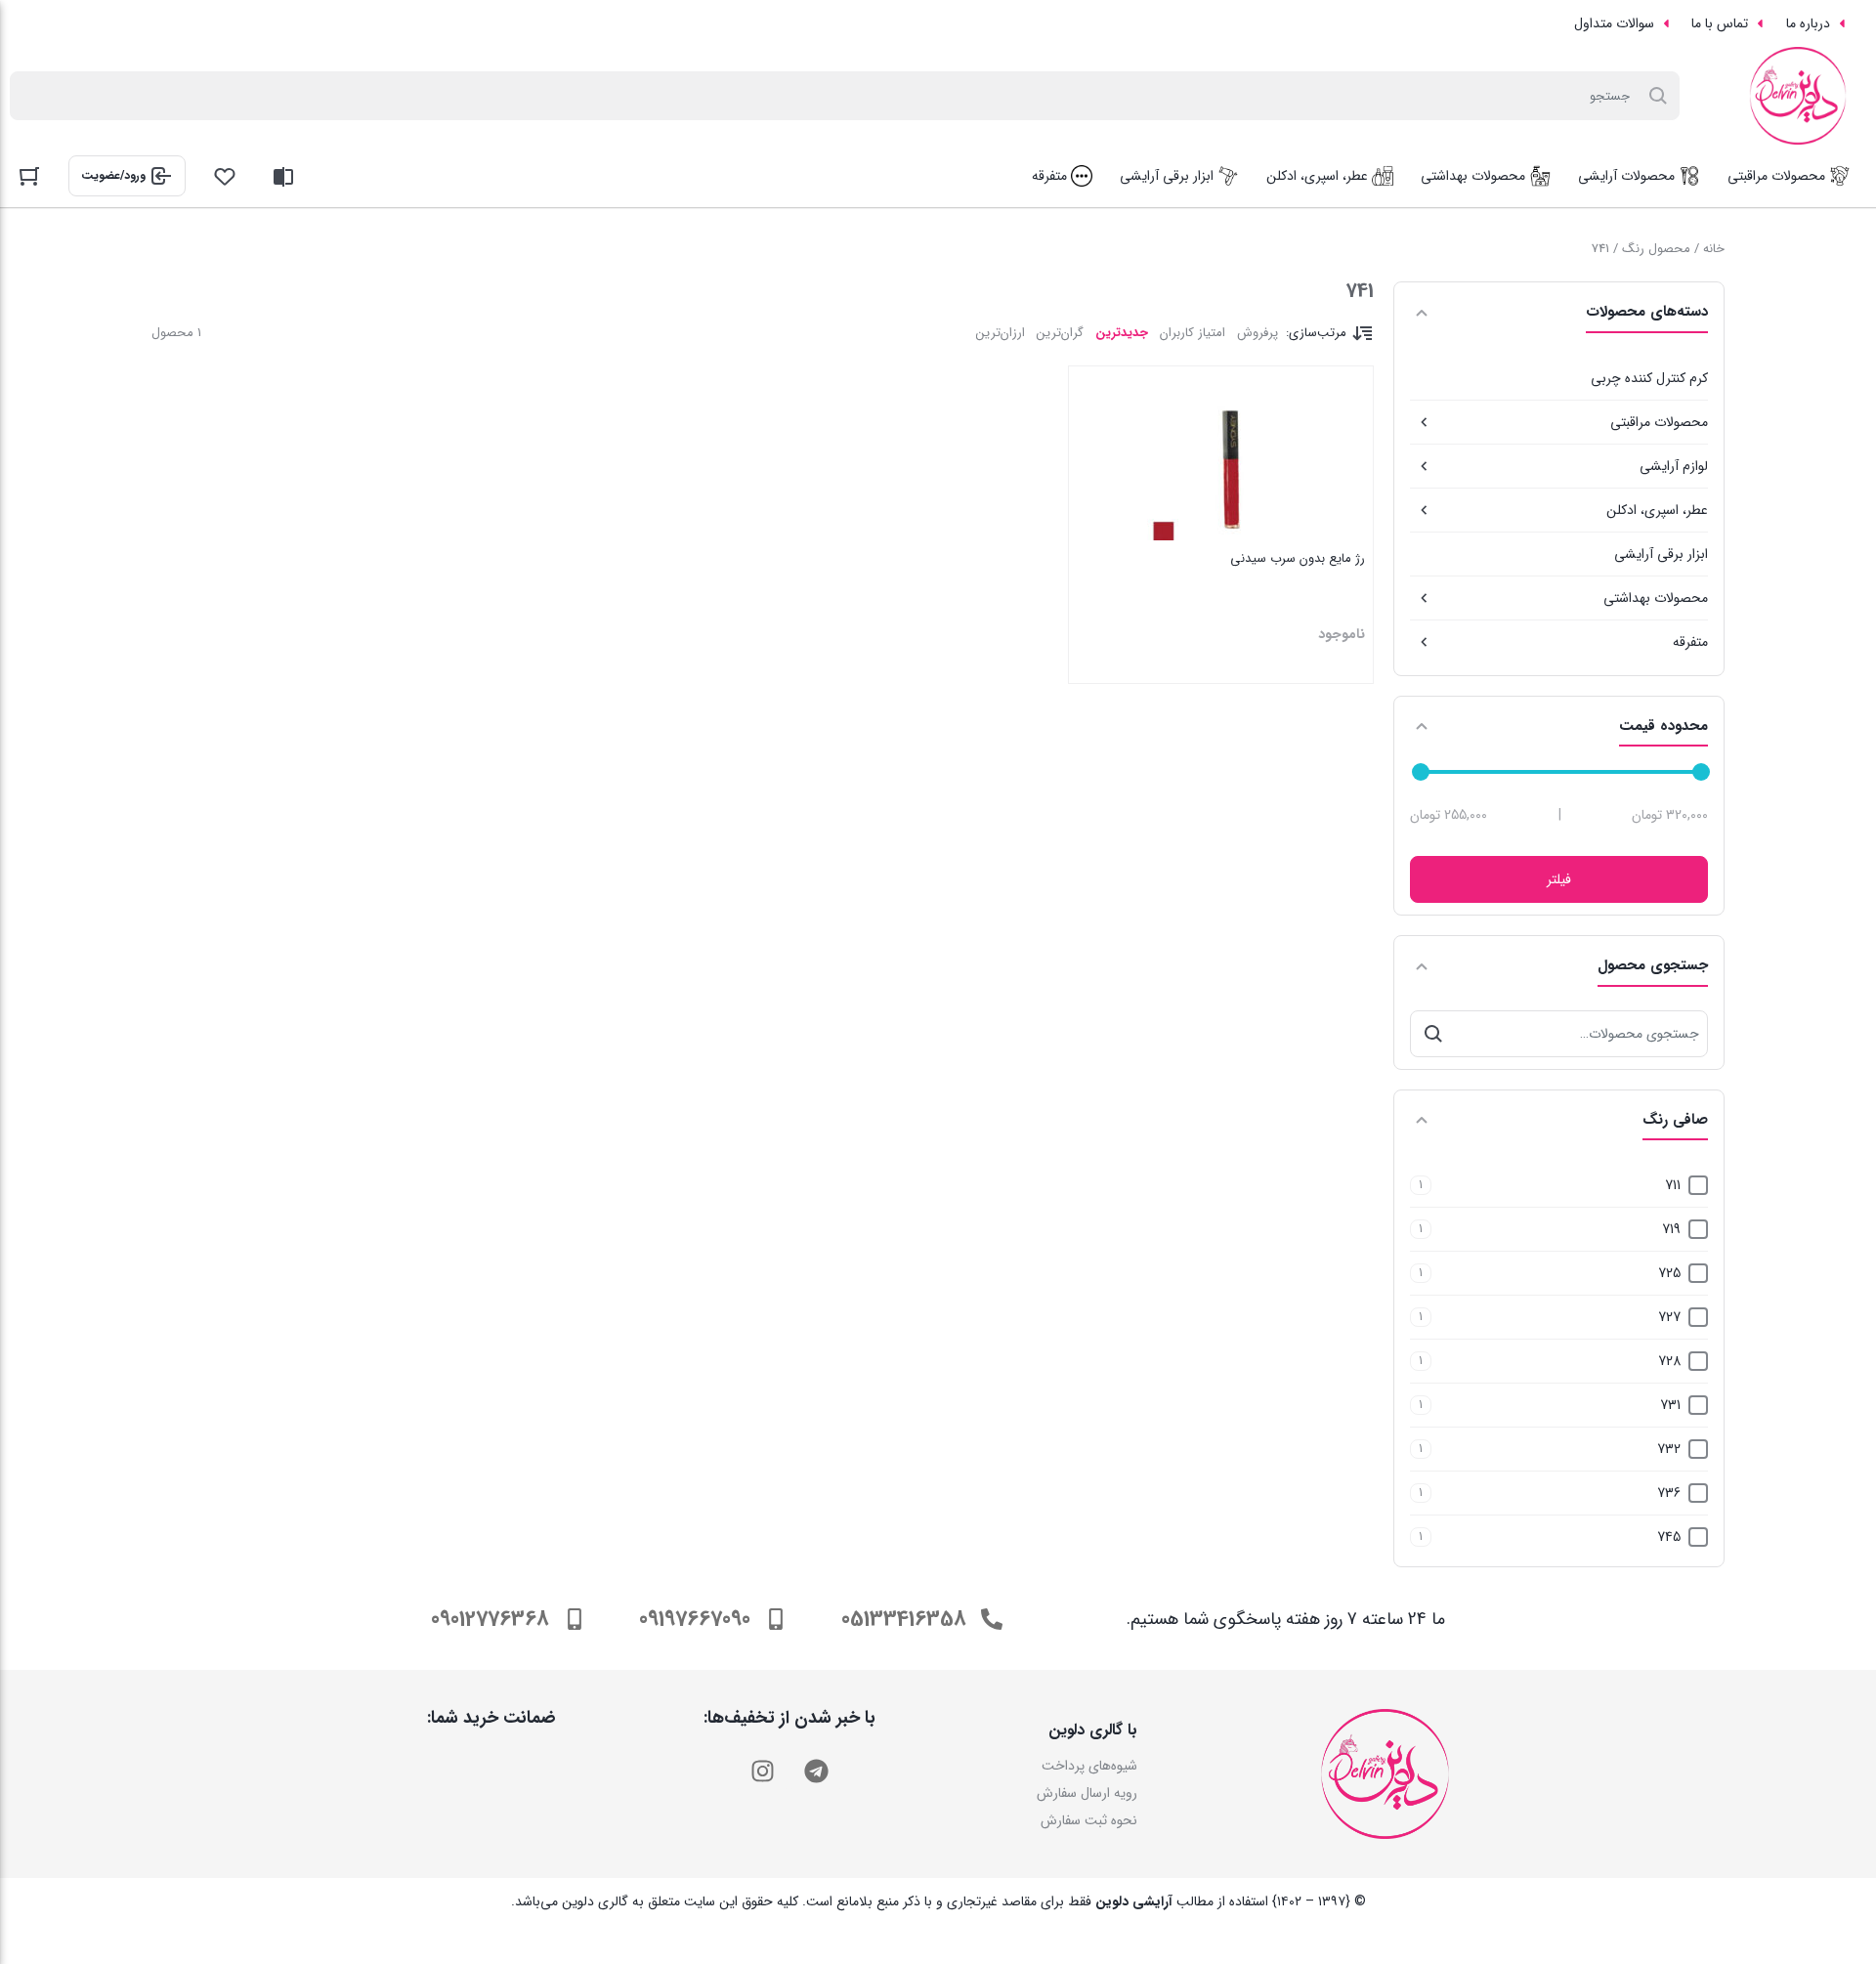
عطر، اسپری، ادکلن (1657, 510)
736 (1669, 1493)
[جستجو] (1433, 1034)
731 (1670, 1405)
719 (1671, 1229)
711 (1673, 1185)
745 (1669, 1537)
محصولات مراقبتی (1659, 422)
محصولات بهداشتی (1656, 598)
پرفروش (1258, 333)
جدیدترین (1122, 333)
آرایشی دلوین (1134, 1901)
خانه (1714, 249)
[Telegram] (816, 1771)
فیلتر (1559, 879)
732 (1669, 1449)
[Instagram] (762, 1771)
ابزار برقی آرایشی (1661, 554)
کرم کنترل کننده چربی (1649, 378)
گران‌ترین (1060, 333)
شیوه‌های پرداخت (1089, 1766)
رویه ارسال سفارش (1087, 1793)
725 (1669, 1273)
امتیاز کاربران (1193, 333)
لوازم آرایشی (1674, 466)
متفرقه (1690, 642)
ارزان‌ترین (1001, 333)
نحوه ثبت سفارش (1089, 1820)
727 (1669, 1317)
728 (1669, 1361)
